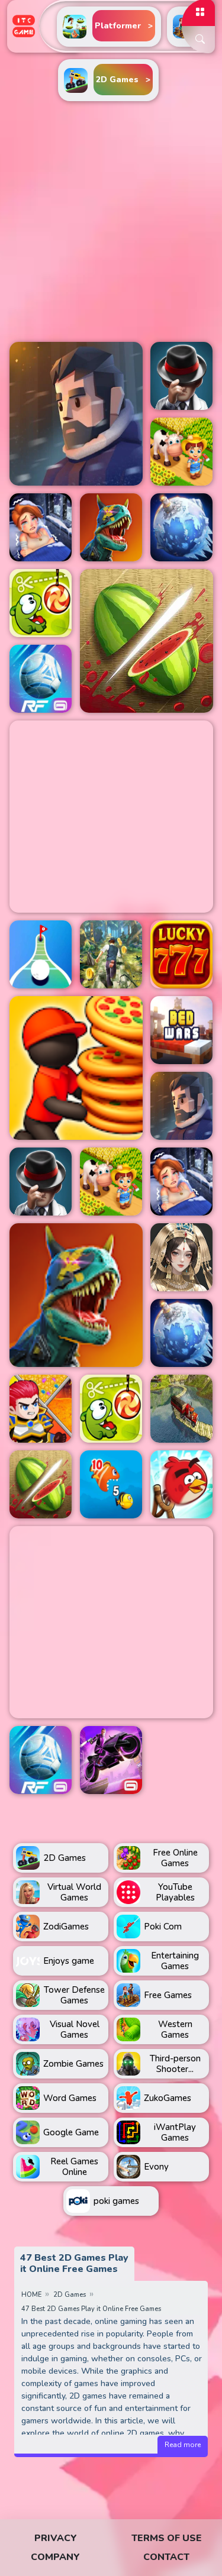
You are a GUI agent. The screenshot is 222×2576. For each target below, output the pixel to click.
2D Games (70, 2295)
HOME (31, 2295)
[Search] (198, 40)
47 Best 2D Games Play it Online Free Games (91, 2309)
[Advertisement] (111, 222)
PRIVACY (56, 2538)
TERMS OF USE (167, 2538)
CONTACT (166, 2557)
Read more (183, 2445)
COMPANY (55, 2557)
